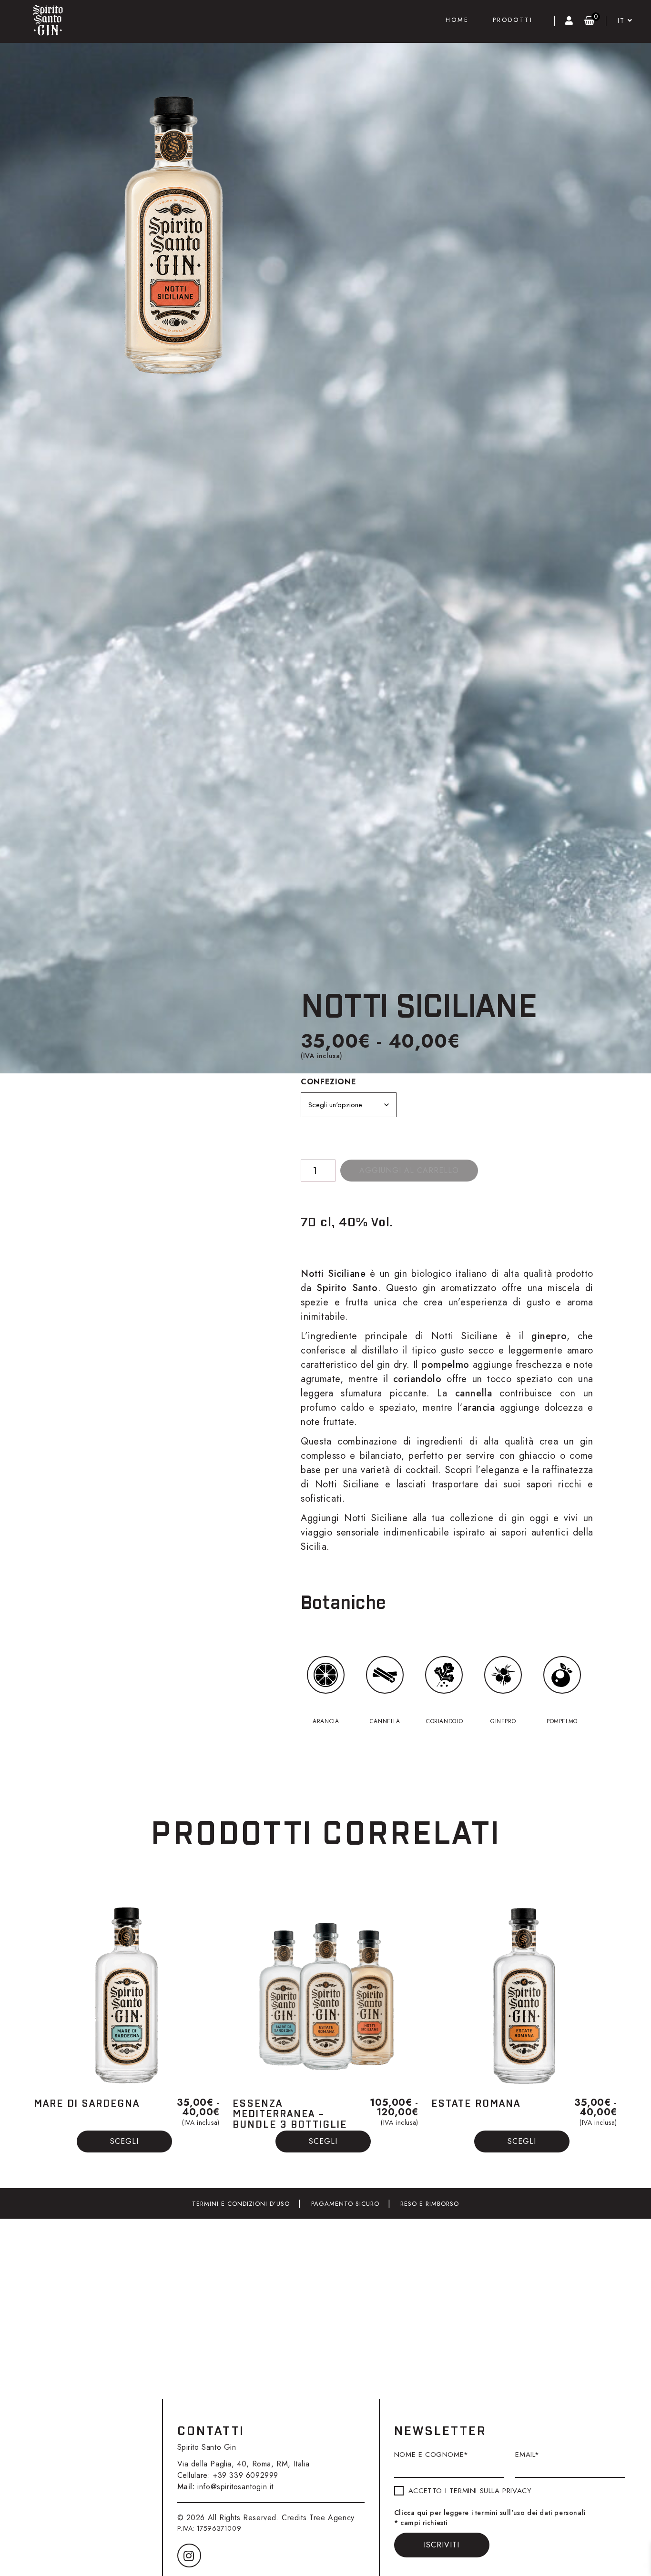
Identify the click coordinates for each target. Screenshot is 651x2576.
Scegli (124, 2141)
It (623, 20)
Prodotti (513, 20)
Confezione (328, 1082)
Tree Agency (332, 2518)
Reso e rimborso (430, 2204)
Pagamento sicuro (345, 2204)
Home (457, 20)
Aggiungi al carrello (409, 1170)
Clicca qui (411, 2513)
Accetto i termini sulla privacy (470, 2491)
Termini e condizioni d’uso (241, 2204)
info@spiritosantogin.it (235, 2487)
